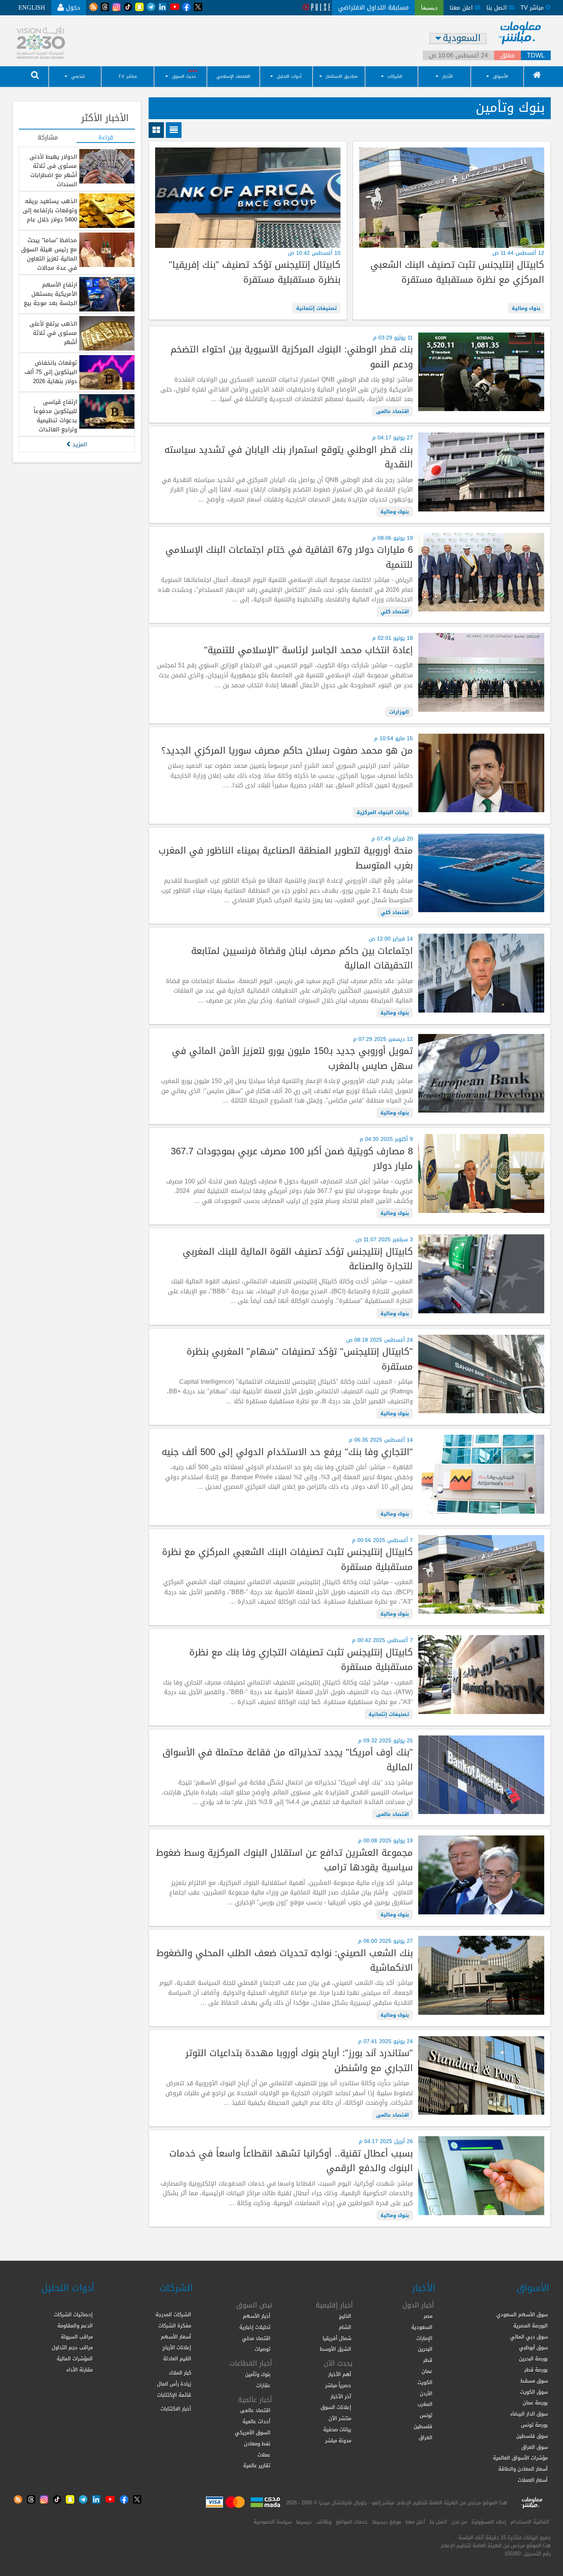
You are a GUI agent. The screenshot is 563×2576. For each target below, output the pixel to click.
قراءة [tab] (106, 138)
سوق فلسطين (532, 2436)
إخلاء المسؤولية (489, 2522)
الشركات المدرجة (173, 2315)
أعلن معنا (415, 2522)
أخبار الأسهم (257, 2316)
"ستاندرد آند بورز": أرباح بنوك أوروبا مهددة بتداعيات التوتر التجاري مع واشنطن (299, 2061)
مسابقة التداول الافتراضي (373, 7)
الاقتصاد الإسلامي (233, 76)
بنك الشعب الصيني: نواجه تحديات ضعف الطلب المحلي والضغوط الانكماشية (284, 1961)
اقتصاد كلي (395, 612)
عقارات (263, 2385)
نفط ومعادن (257, 2444)
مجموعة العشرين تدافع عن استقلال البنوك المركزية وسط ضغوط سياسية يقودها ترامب (284, 1860)
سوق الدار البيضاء (529, 2414)
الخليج (345, 2316)
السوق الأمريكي (253, 2433)
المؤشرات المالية (75, 2359)
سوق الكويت (534, 2392)
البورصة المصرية (530, 2326)
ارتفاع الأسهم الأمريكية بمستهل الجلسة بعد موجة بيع (50, 294)
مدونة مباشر (338, 2441)
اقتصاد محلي (256, 2338)
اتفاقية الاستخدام (530, 2522)
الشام (345, 2327)
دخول (72, 7)
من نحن (459, 2522)
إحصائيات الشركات (73, 2315)
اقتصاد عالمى (393, 411)
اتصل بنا (498, 8)
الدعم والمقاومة (75, 2326)
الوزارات (399, 712)
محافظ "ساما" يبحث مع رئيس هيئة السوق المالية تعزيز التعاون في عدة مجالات (49, 254)
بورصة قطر (536, 2370)
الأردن (426, 2393)
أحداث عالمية (256, 2421)
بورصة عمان (535, 2403)
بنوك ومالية (526, 308)
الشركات (395, 76)
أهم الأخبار (340, 2374)
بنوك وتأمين (258, 2374)
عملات (264, 2455)
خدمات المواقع (352, 2522)
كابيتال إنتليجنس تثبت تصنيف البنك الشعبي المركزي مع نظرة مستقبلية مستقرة (457, 272)
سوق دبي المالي (529, 2337)
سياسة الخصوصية (272, 2522)
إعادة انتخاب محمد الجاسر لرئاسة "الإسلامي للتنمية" (308, 650)
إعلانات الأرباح (177, 2347)
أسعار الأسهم (176, 2337)
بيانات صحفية (337, 2429)
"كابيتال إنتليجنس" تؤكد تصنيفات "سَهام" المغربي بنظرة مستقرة (300, 1359)
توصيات (263, 2349)
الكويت (425, 2382)
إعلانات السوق (336, 2407)
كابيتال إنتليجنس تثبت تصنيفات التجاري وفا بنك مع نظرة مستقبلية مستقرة (301, 1660)
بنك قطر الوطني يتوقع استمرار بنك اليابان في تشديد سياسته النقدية (288, 457)
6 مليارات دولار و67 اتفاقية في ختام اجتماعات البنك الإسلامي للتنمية (289, 557)
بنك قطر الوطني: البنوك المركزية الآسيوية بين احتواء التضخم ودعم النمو (291, 357)
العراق (426, 2438)
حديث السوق (184, 76)
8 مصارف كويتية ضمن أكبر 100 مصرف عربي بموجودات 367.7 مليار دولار (292, 1159)
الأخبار (448, 76)
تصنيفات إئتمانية (316, 308)
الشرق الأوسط (336, 2349)
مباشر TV (128, 76)
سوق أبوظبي (533, 2347)
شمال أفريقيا (337, 2338)
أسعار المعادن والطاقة (523, 2469)
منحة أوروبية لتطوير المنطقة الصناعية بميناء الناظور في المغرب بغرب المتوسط (286, 858)
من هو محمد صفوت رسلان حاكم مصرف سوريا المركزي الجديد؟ (287, 751)
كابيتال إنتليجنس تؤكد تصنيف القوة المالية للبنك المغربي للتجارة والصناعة (298, 1259)
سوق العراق (534, 2447)
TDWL (536, 56)
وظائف (324, 2522)
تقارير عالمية (257, 2465)
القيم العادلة (177, 2359)
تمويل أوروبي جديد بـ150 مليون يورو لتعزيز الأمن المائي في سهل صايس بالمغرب (292, 1058)
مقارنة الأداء (79, 2370)
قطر (428, 2360)
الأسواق (500, 76)
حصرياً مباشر (338, 2385)
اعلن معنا (462, 8)
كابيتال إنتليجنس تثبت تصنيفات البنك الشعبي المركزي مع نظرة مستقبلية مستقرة (287, 1559)
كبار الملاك (180, 2373)
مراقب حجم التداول (72, 2347)
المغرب (425, 2404)
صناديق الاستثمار (342, 76)
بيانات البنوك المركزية (383, 812)
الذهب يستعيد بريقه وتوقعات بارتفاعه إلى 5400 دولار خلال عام (50, 210)
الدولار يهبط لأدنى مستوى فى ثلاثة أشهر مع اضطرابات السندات (53, 170)
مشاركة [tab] (48, 138)
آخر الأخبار (341, 2397)
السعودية (422, 2327)
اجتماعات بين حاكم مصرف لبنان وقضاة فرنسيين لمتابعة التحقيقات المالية (302, 958)
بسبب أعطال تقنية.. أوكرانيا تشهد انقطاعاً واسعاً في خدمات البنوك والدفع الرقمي (291, 2161)
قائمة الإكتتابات (174, 2395)
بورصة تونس (534, 2425)
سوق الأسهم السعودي (522, 2315)
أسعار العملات (533, 2480)
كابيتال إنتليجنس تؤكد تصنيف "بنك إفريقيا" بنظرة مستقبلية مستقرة (254, 272)
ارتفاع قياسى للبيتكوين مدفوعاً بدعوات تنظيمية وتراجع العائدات (55, 416)
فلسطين (423, 2426)
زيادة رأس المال (174, 2384)
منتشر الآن (340, 2418)
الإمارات (424, 2338)
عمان (427, 2371)
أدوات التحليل (289, 76)
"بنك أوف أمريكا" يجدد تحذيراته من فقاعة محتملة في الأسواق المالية (287, 1760)
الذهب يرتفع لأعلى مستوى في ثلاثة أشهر (53, 333)
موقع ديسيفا (387, 2522)
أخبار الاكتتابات (176, 2409)
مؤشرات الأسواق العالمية (520, 2458)
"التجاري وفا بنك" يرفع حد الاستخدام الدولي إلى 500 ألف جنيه (287, 1452)
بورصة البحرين (533, 2359)
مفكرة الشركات (175, 2326)
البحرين (425, 2349)
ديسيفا (304, 2522)
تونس (426, 2415)
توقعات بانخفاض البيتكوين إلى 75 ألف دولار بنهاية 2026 (51, 372)
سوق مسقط (534, 2381)
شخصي (78, 76)
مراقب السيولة (77, 2337)
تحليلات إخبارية (255, 2327)
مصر (428, 2316)
